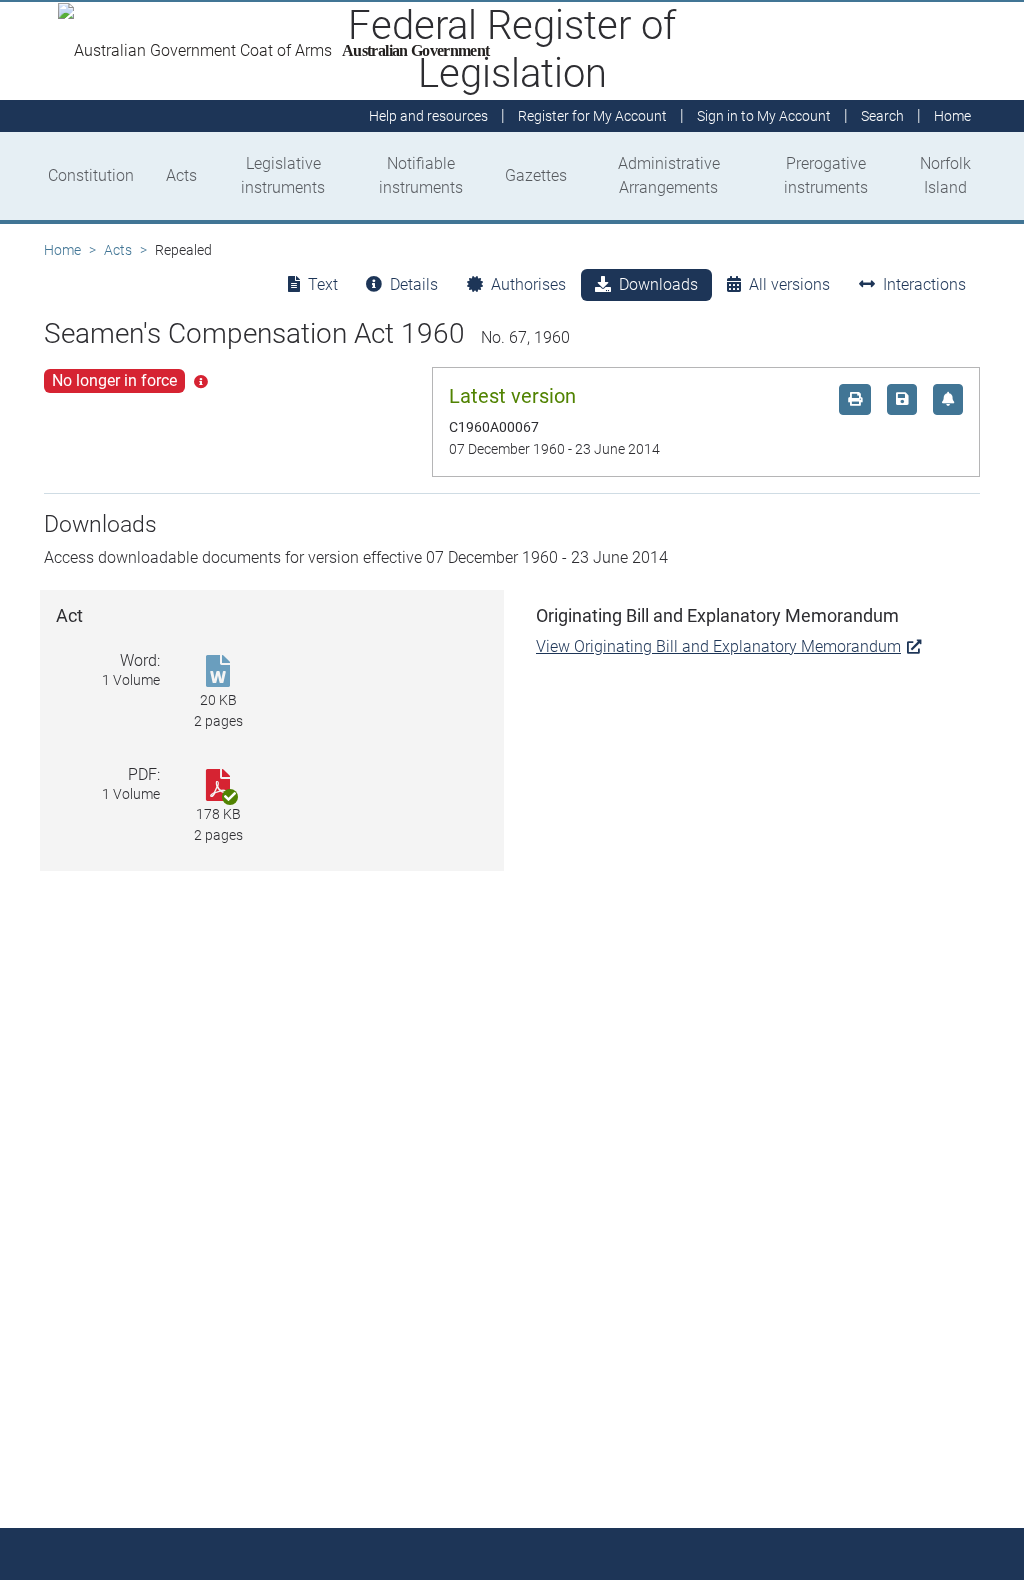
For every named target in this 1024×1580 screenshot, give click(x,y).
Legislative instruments (283, 175)
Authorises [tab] (528, 284)
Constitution (91, 175)
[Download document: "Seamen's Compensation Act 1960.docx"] (218, 672)
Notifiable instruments (421, 175)
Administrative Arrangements (669, 175)
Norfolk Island (945, 175)
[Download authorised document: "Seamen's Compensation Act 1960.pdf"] (218, 786)
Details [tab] (414, 284)
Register (592, 116)
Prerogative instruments (826, 175)
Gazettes (536, 175)
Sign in (764, 116)
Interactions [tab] (924, 284)
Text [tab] (323, 284)
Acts (181, 175)
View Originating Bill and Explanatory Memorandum (718, 646)
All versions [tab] (789, 284)
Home (62, 250)
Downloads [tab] (658, 284)
